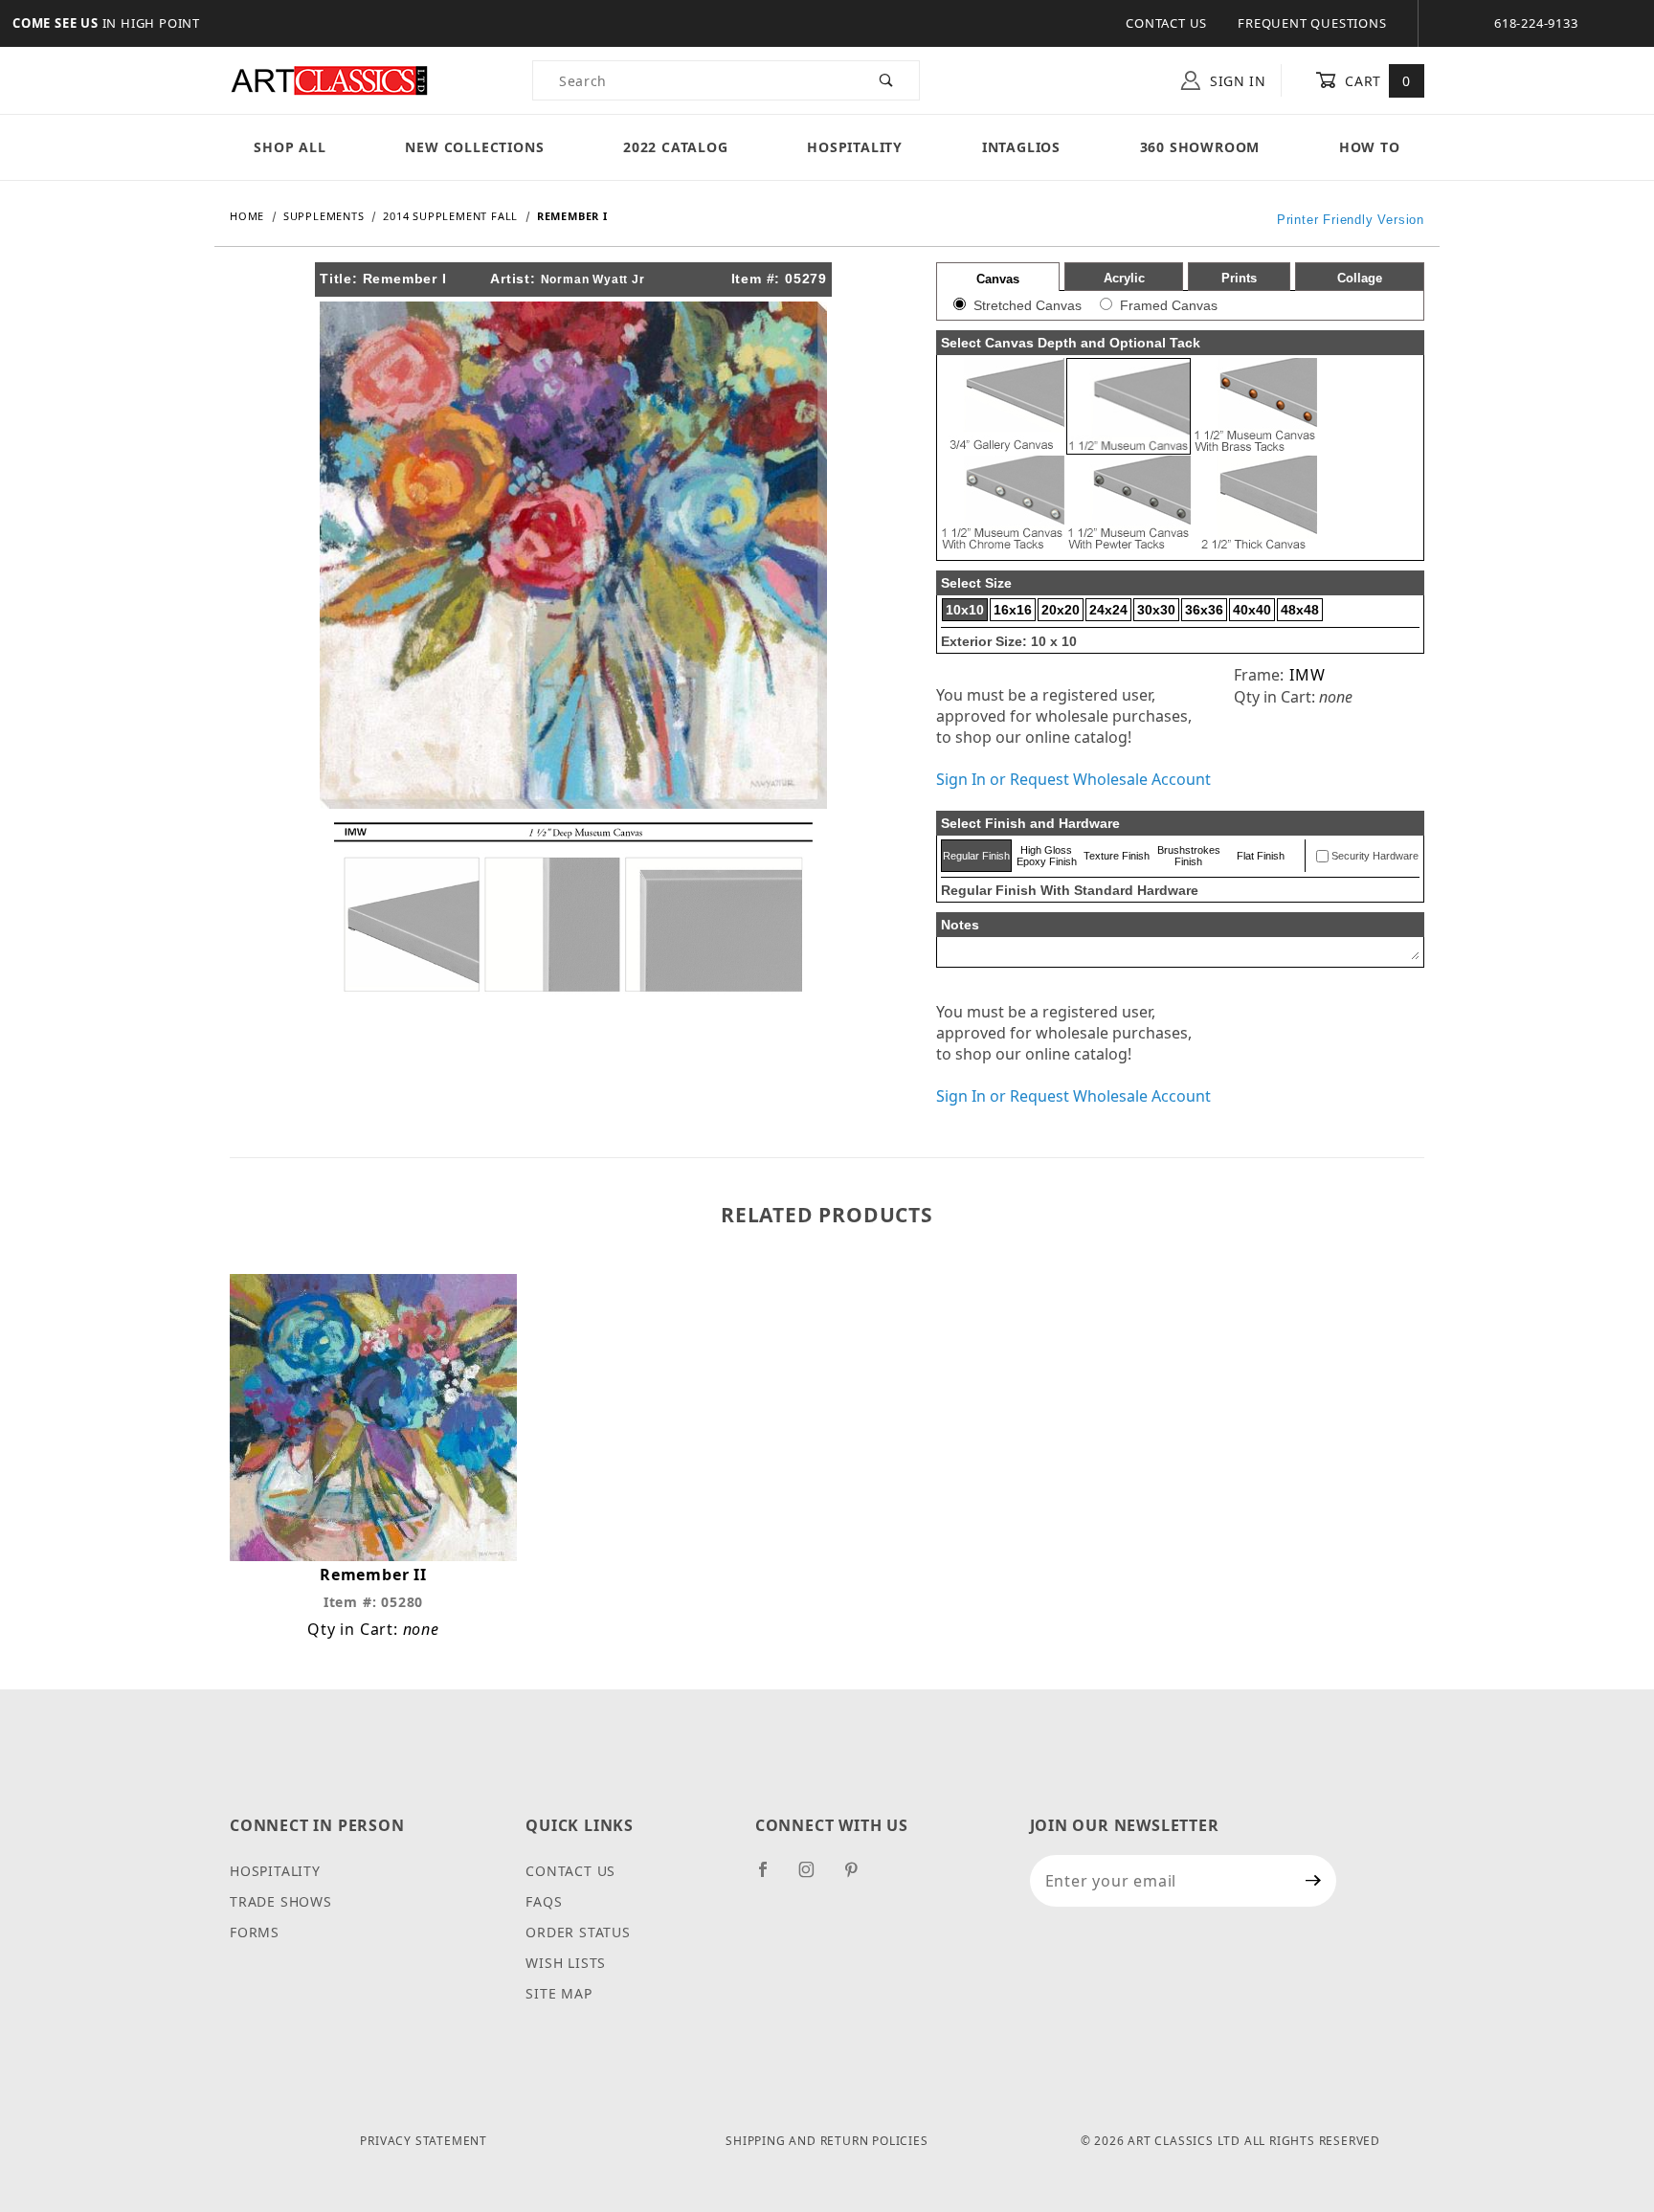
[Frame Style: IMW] (573, 905)
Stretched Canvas (1028, 305)
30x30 (1156, 610)
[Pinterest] (859, 1877)
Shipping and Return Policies (827, 2141)
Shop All (290, 147)
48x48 (1300, 610)
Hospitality (855, 147)
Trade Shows (281, 1901)
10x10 (965, 610)
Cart (1376, 81)
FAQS (544, 1901)
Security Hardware (1375, 856)
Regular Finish (976, 856)
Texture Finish (1117, 856)
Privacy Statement (424, 2141)
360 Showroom (1200, 147)
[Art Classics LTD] (329, 79)
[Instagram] (815, 1877)
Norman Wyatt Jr (593, 279)
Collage (1360, 278)
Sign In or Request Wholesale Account (1073, 779)
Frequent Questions (1312, 23)
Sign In (1236, 81)
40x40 (1252, 610)
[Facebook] (771, 1877)
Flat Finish (1261, 856)
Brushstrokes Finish (1189, 856)
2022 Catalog (676, 147)
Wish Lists (566, 1963)
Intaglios (1021, 147)
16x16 (1013, 610)
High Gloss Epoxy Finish (1047, 856)
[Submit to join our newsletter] (1314, 1881)
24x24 (1108, 610)
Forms (255, 1932)
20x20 (1061, 610)
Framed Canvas (1169, 305)
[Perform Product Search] (887, 80)
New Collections (474, 147)
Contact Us (1166, 23)
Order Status (578, 1932)
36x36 (1204, 610)
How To (1370, 147)
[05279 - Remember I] (573, 553)
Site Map (559, 1993)
